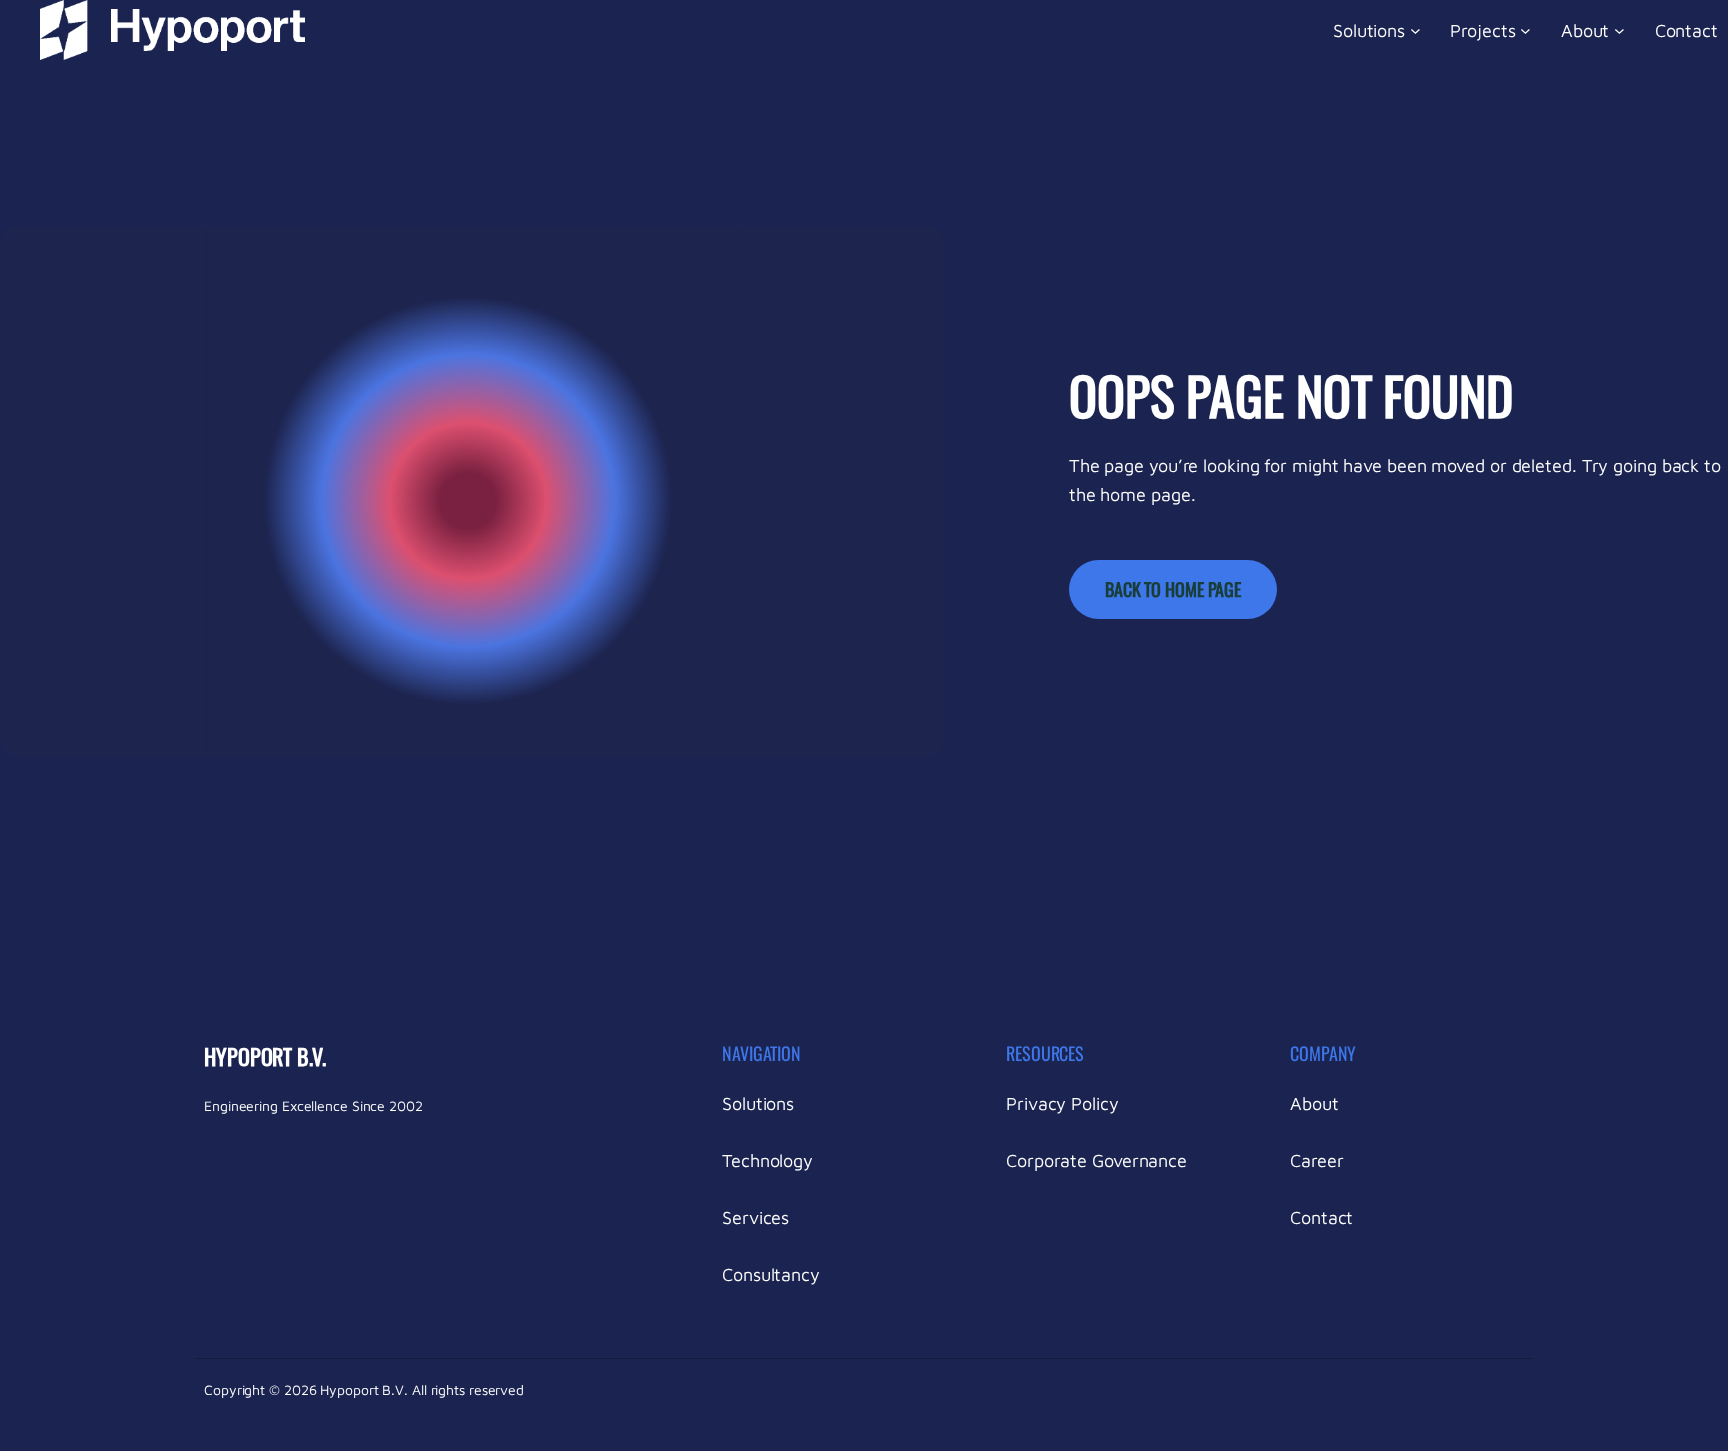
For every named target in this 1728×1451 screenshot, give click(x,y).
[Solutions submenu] (1415, 30)
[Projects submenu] (1525, 30)
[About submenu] (1619, 30)
